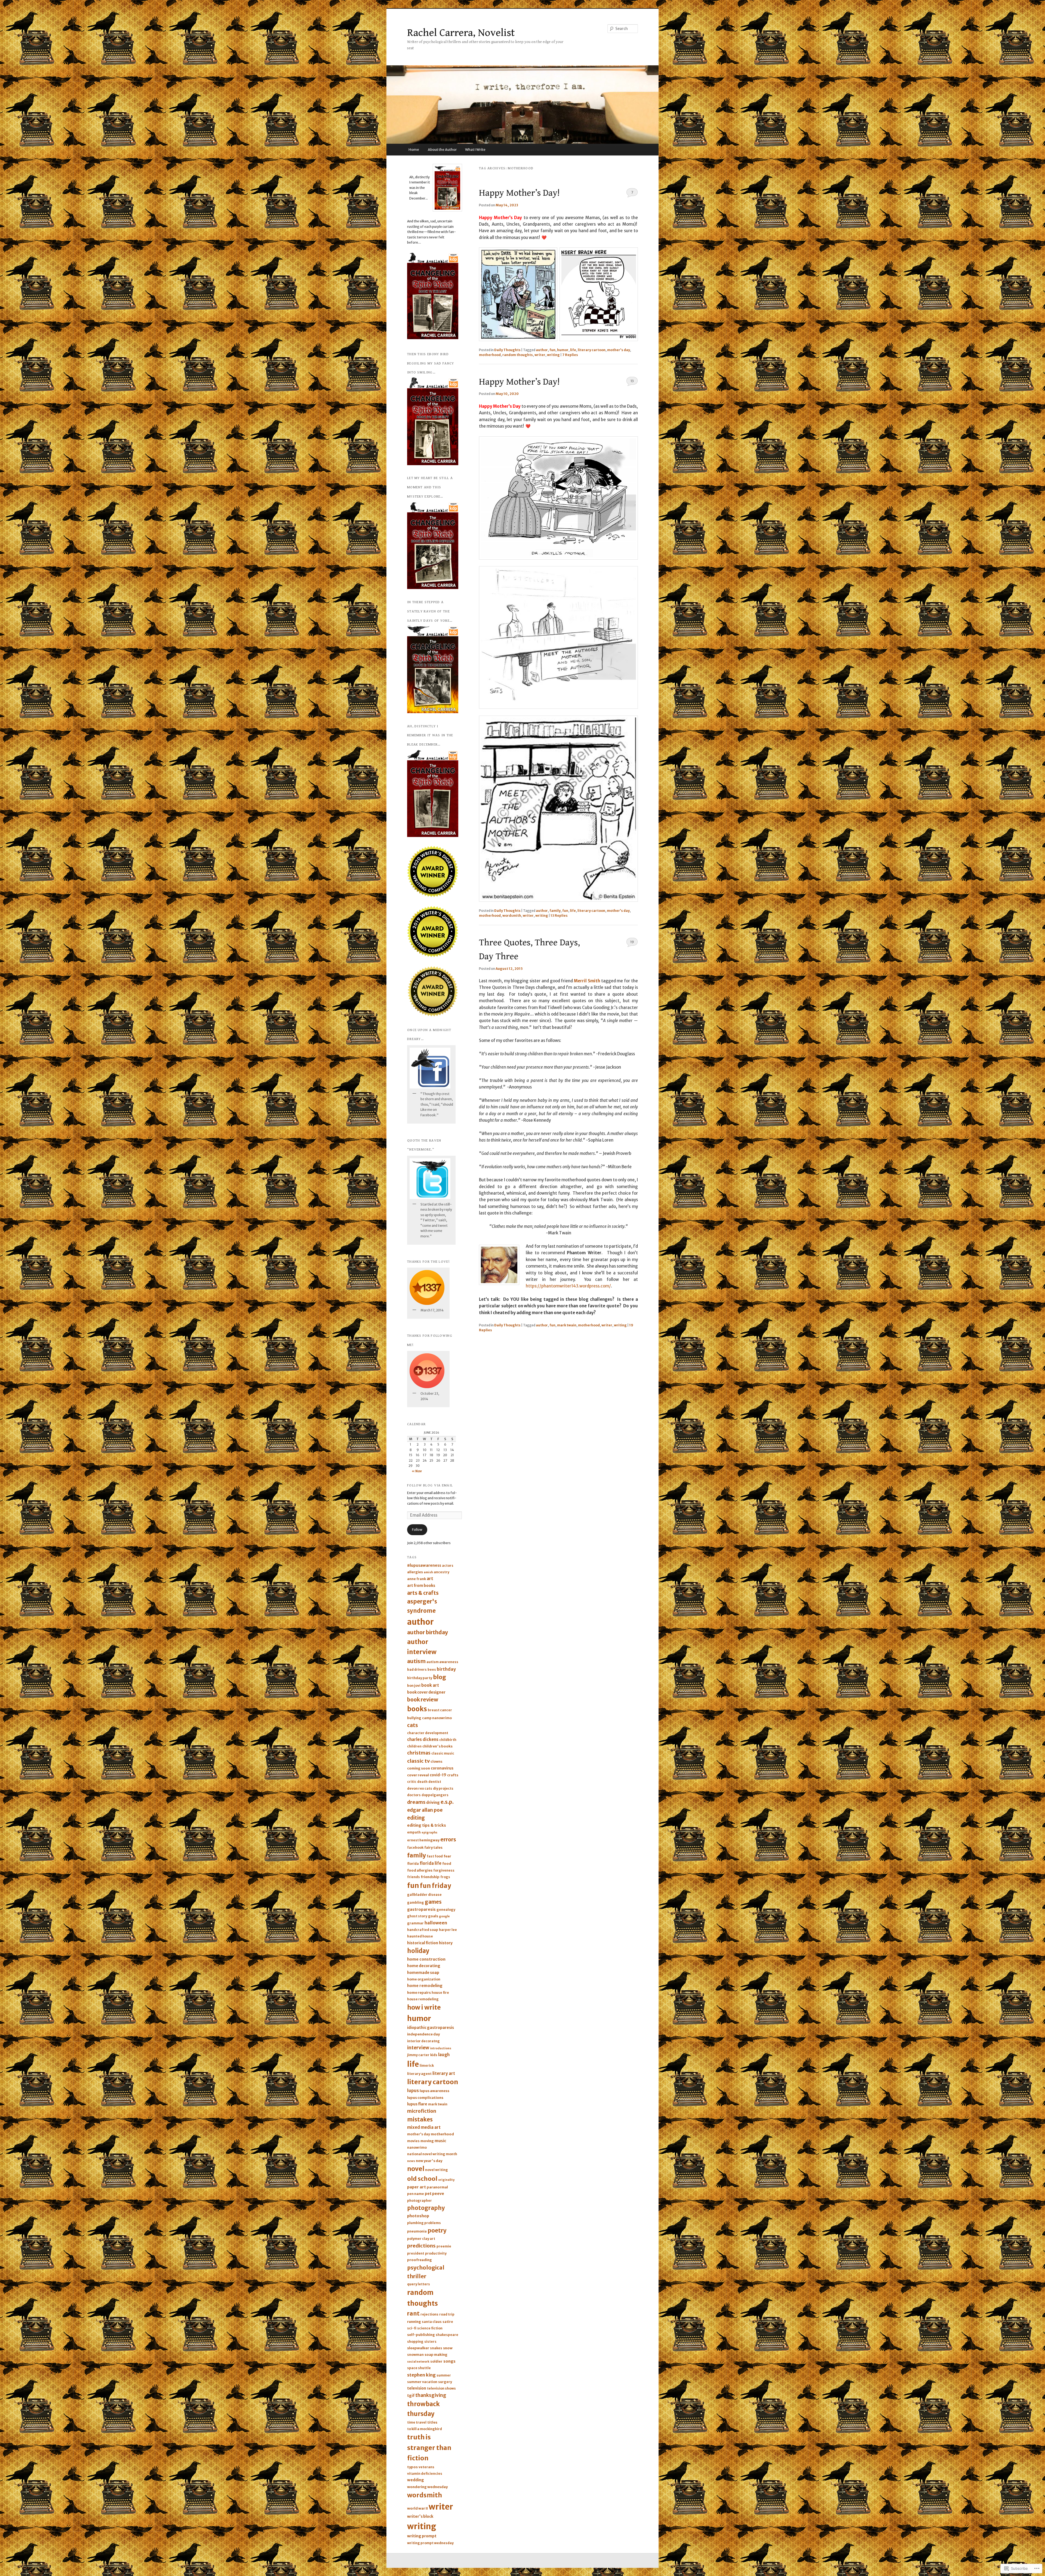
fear (447, 1856)
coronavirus (442, 1768)
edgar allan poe (425, 1810)
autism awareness (442, 1662)
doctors (414, 1795)
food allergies (420, 1870)
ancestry (442, 1572)
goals (433, 1916)
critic (412, 1782)
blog (439, 1677)
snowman (415, 2355)
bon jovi (414, 1686)
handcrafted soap (423, 1930)
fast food (435, 1856)
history (446, 1943)
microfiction (422, 2111)
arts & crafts (423, 1593)
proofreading (419, 2260)
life (573, 350)
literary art (444, 2073)
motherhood (490, 355)
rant (413, 2313)
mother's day (619, 350)
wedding (416, 2480)
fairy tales (433, 1847)
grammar (415, 1923)
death (422, 1782)
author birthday (428, 1632)
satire (448, 2322)
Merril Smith (587, 981)
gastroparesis (421, 1909)
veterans (426, 2467)
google (444, 1916)
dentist (435, 1782)
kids (434, 2055)
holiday (418, 1951)
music (440, 2141)
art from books (421, 1586)
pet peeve (434, 2194)
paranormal (437, 2187)
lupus (413, 2091)
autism (416, 1661)
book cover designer (426, 1692)
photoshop (418, 2216)
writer (540, 355)
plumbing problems (424, 2223)
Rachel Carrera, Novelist (461, 33)
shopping (415, 2342)
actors (448, 1565)
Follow (417, 1530)
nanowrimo (417, 2147)
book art (430, 1685)
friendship (430, 1877)
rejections (429, 2314)
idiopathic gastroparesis (431, 2028)
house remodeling (423, 1999)
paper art (417, 2187)
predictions (421, 2246)
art (430, 1579)
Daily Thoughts (507, 350)
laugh (444, 2055)
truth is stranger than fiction (429, 2448)
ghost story (417, 1916)
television (417, 2388)
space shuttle (419, 2368)
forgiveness (444, 1870)
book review (423, 1700)
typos (412, 2467)
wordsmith (512, 916)
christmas (419, 1753)
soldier (436, 2361)
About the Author (442, 150)
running (414, 2322)
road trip (447, 2314)
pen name (416, 2194)
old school (422, 2179)
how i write (424, 2007)
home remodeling (425, 1986)
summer (444, 2375)
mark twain (567, 1325)
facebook (415, 1847)
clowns (437, 1761)
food (447, 1864)
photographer (419, 2201)
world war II (417, 2508)
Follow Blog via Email (430, 1485)
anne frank (417, 1579)
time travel (417, 2422)
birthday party (420, 1678)
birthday (446, 1669)
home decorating (424, 1966)
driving (433, 1802)
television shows (441, 2388)
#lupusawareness (424, 1565)
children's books (437, 1746)
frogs (445, 1877)
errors (448, 1839)
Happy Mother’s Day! (519, 193)
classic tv (418, 1761)
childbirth (448, 1740)
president (416, 2253)
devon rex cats (420, 1788)
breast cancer (440, 1710)
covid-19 (438, 1775)
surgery (445, 2382)
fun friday (435, 1886)
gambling (416, 1902)
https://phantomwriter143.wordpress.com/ (568, 1286)
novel (416, 2169)
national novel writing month (432, 2154)
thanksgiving (431, 2395)
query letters (419, 2284)
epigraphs (429, 1833)
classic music (443, 1753)
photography (426, 2208)
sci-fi (412, 2328)
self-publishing (421, 2335)
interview (418, 2048)
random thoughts (518, 355)
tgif (411, 2396)
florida (413, 1864)
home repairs (419, 1993)
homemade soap (423, 1973)
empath (414, 1832)
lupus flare (417, 2104)
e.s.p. (447, 1802)
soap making (436, 2355)
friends (414, 1877)
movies (413, 2141)
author (542, 350)
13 (632, 381)
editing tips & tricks (427, 1825)
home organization (424, 1979)
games (433, 1902)
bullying (414, 1718)
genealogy (446, 1910)
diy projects (443, 1788)
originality (446, 2180)
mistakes (420, 2120)
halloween (436, 1923)
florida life (431, 1863)
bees (432, 1669)
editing (416, 1818)
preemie (444, 2246)
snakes (436, 2348)
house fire (440, 1993)
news (411, 2161)
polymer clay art (421, 2239)
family (555, 911)
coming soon (419, 1768)
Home (414, 150)
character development (428, 1733)
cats (413, 1725)
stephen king (421, 2375)
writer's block (420, 2516)
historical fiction (423, 1943)
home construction (426, 1959)
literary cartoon (592, 350)
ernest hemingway (423, 1840)
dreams (416, 1802)
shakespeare (447, 2335)
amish (428, 1572)
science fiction (430, 2328)
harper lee (448, 1930)
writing (553, 355)
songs (449, 2361)
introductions (441, 2048)
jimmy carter (418, 2055)
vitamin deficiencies (425, 2474)
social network (418, 2362)
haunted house (420, 1936)
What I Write (475, 150)
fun (552, 350)
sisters (430, 2342)
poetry (437, 2230)
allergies (415, 1572)
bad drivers (417, 1669)
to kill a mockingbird (425, 2429)
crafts (453, 1775)
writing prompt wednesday (430, 2543)
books (417, 1709)
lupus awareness (434, 2091)
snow (448, 2348)
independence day (423, 2034)
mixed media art (424, 2127)
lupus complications (425, 2098)
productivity (436, 2253)
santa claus (432, 2322)
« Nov (417, 1471)
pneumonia (417, 2231)
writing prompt (422, 2536)
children (414, 1746)
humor (563, 350)
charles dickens (423, 1739)
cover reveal (418, 1775)
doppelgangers (435, 1795)
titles (432, 2422)
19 (632, 942)
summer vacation (422, 2382)
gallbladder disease (424, 1895)
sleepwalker (418, 2348)
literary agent (419, 2074)
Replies (570, 355)
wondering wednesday (427, 2487)
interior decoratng (423, 2041)
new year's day (429, 2161)
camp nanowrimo (437, 1718)
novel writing (437, 2170)
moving (427, 2141)
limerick (427, 2066)
